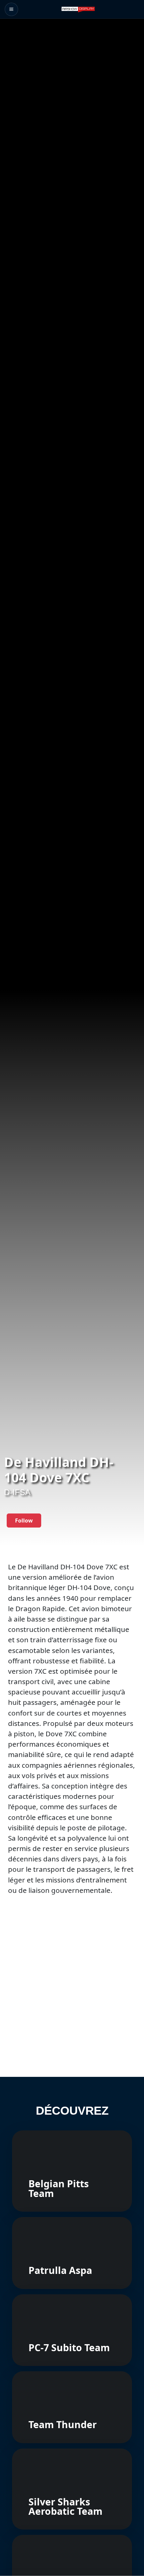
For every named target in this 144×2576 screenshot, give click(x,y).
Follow (24, 1521)
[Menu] (11, 9)
